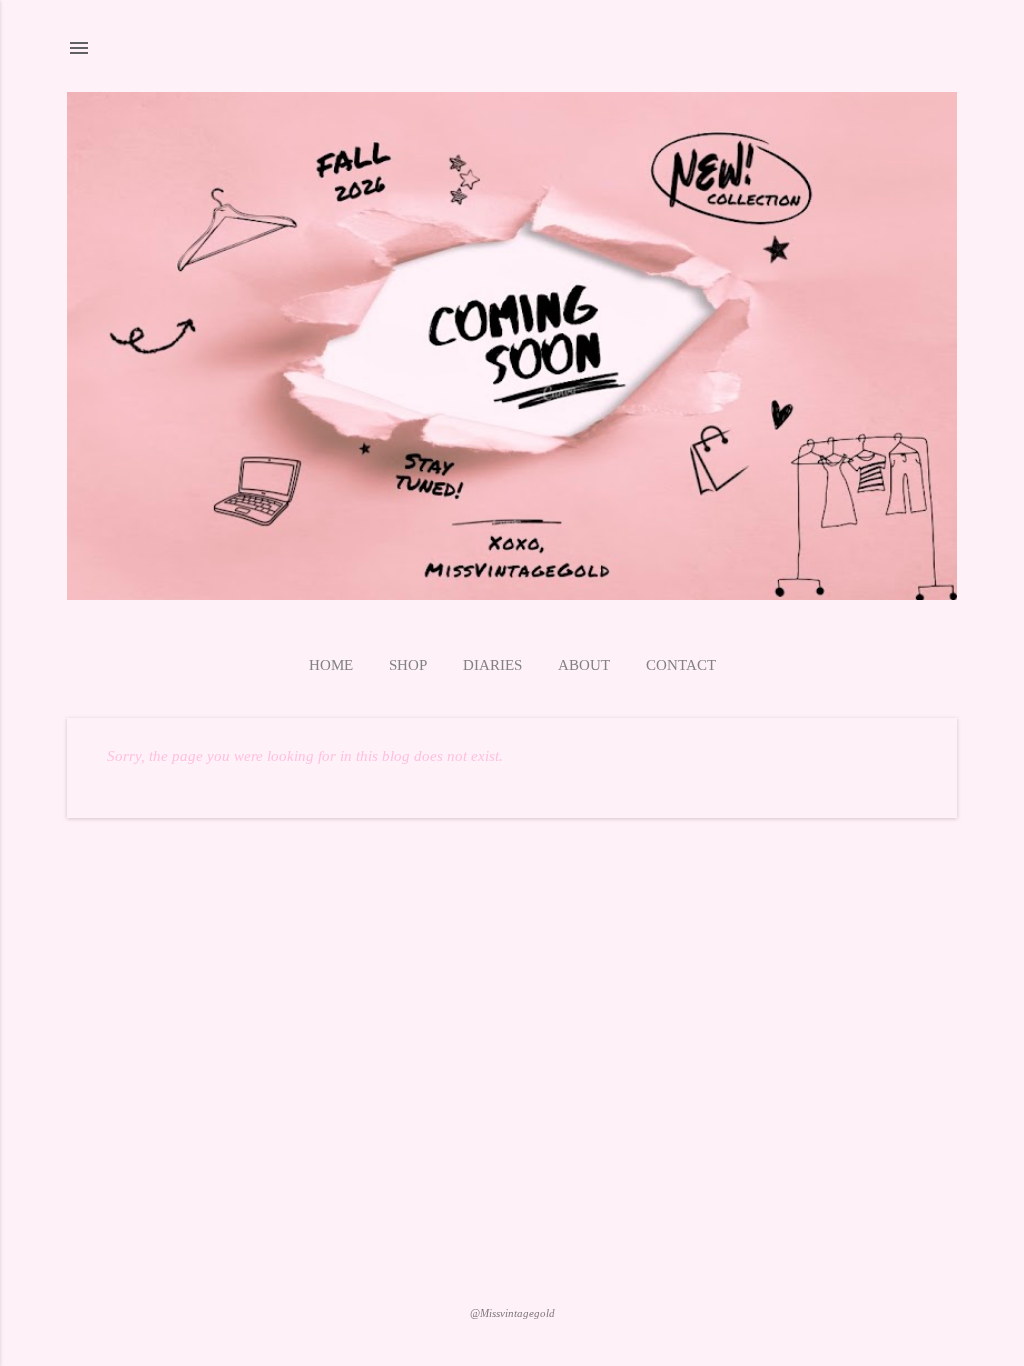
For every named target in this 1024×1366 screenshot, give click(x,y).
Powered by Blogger (512, 1274)
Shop (408, 665)
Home (331, 665)
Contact (681, 665)
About (584, 665)
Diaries (492, 665)
